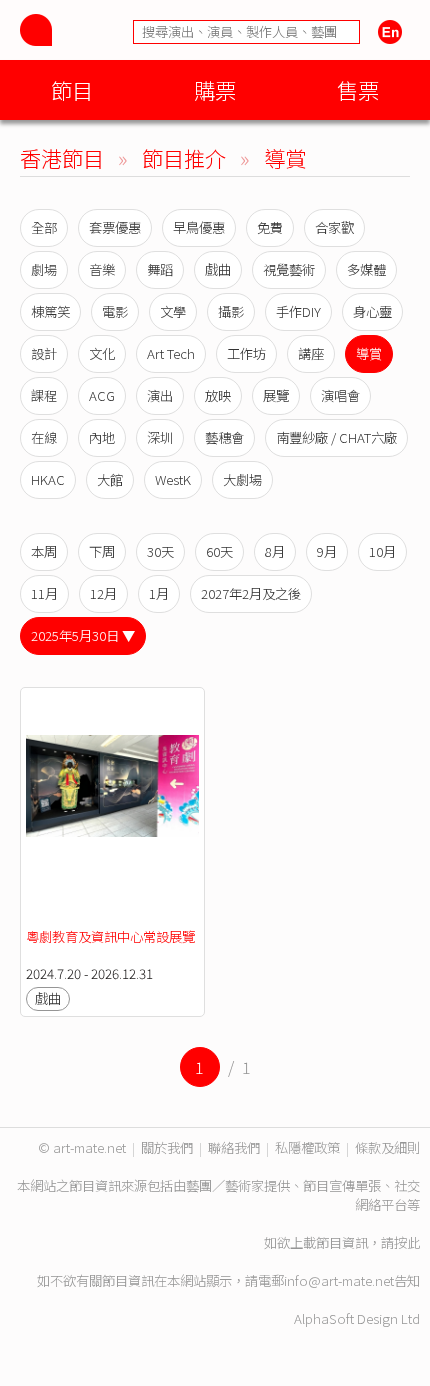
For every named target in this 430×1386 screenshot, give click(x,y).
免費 (270, 227)
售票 (358, 89)
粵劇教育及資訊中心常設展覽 (110, 936)
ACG (102, 395)
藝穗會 (224, 437)
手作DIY (298, 311)
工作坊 (246, 353)
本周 (44, 551)
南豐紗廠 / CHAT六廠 (336, 437)
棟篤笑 (50, 311)
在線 (44, 437)
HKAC (48, 479)
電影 (115, 311)
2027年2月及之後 (251, 593)
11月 (44, 593)
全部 (44, 227)
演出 (160, 395)
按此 (407, 1242)
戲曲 (218, 269)
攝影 (231, 311)
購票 (215, 89)
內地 (102, 437)
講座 (311, 353)
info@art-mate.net (339, 1280)
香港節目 (62, 157)
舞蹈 (160, 269)
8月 (275, 551)
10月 (382, 551)
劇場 (44, 269)
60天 (219, 551)
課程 (44, 395)
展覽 (276, 395)
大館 (110, 479)
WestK (173, 479)
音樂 (102, 269)
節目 (72, 89)
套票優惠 (115, 227)
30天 (160, 551)
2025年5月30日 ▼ (83, 635)
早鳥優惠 (199, 227)
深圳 (160, 437)
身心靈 (372, 311)
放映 (218, 395)
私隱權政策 (307, 1147)
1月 (159, 593)
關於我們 (167, 1147)
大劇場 (242, 479)
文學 (173, 311)
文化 (102, 353)
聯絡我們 (234, 1147)
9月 (327, 551)
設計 (44, 353)
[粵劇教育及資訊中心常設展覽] (112, 808)
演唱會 (340, 395)
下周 (102, 551)
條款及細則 (387, 1147)
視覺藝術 (289, 269)
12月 (103, 593)
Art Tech (171, 353)
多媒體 (366, 269)
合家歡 (334, 227)
